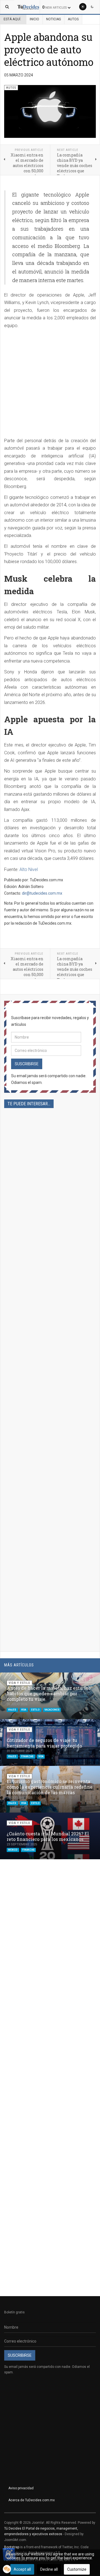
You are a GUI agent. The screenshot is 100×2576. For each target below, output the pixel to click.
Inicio (34, 19)
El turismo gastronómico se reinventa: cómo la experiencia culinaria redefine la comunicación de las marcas (50, 1787)
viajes (12, 1710)
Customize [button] (77, 2569)
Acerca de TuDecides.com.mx (32, 2500)
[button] (82, 1679)
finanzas (27, 1756)
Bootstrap (12, 2547)
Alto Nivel (29, 869)
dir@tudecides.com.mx (42, 893)
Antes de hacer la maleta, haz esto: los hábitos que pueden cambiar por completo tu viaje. (49, 1693)
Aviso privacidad (21, 2488)
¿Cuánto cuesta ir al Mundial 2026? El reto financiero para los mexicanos (48, 1836)
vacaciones (52, 1710)
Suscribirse (27, 1064)
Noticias (53, 19)
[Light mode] (83, 7)
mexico (13, 1850)
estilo (36, 1710)
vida (24, 1710)
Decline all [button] (49, 2569)
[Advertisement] (50, 385)
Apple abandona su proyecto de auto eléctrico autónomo (49, 49)
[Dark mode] (92, 7)
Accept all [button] (22, 2569)
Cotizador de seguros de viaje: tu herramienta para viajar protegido (44, 1743)
